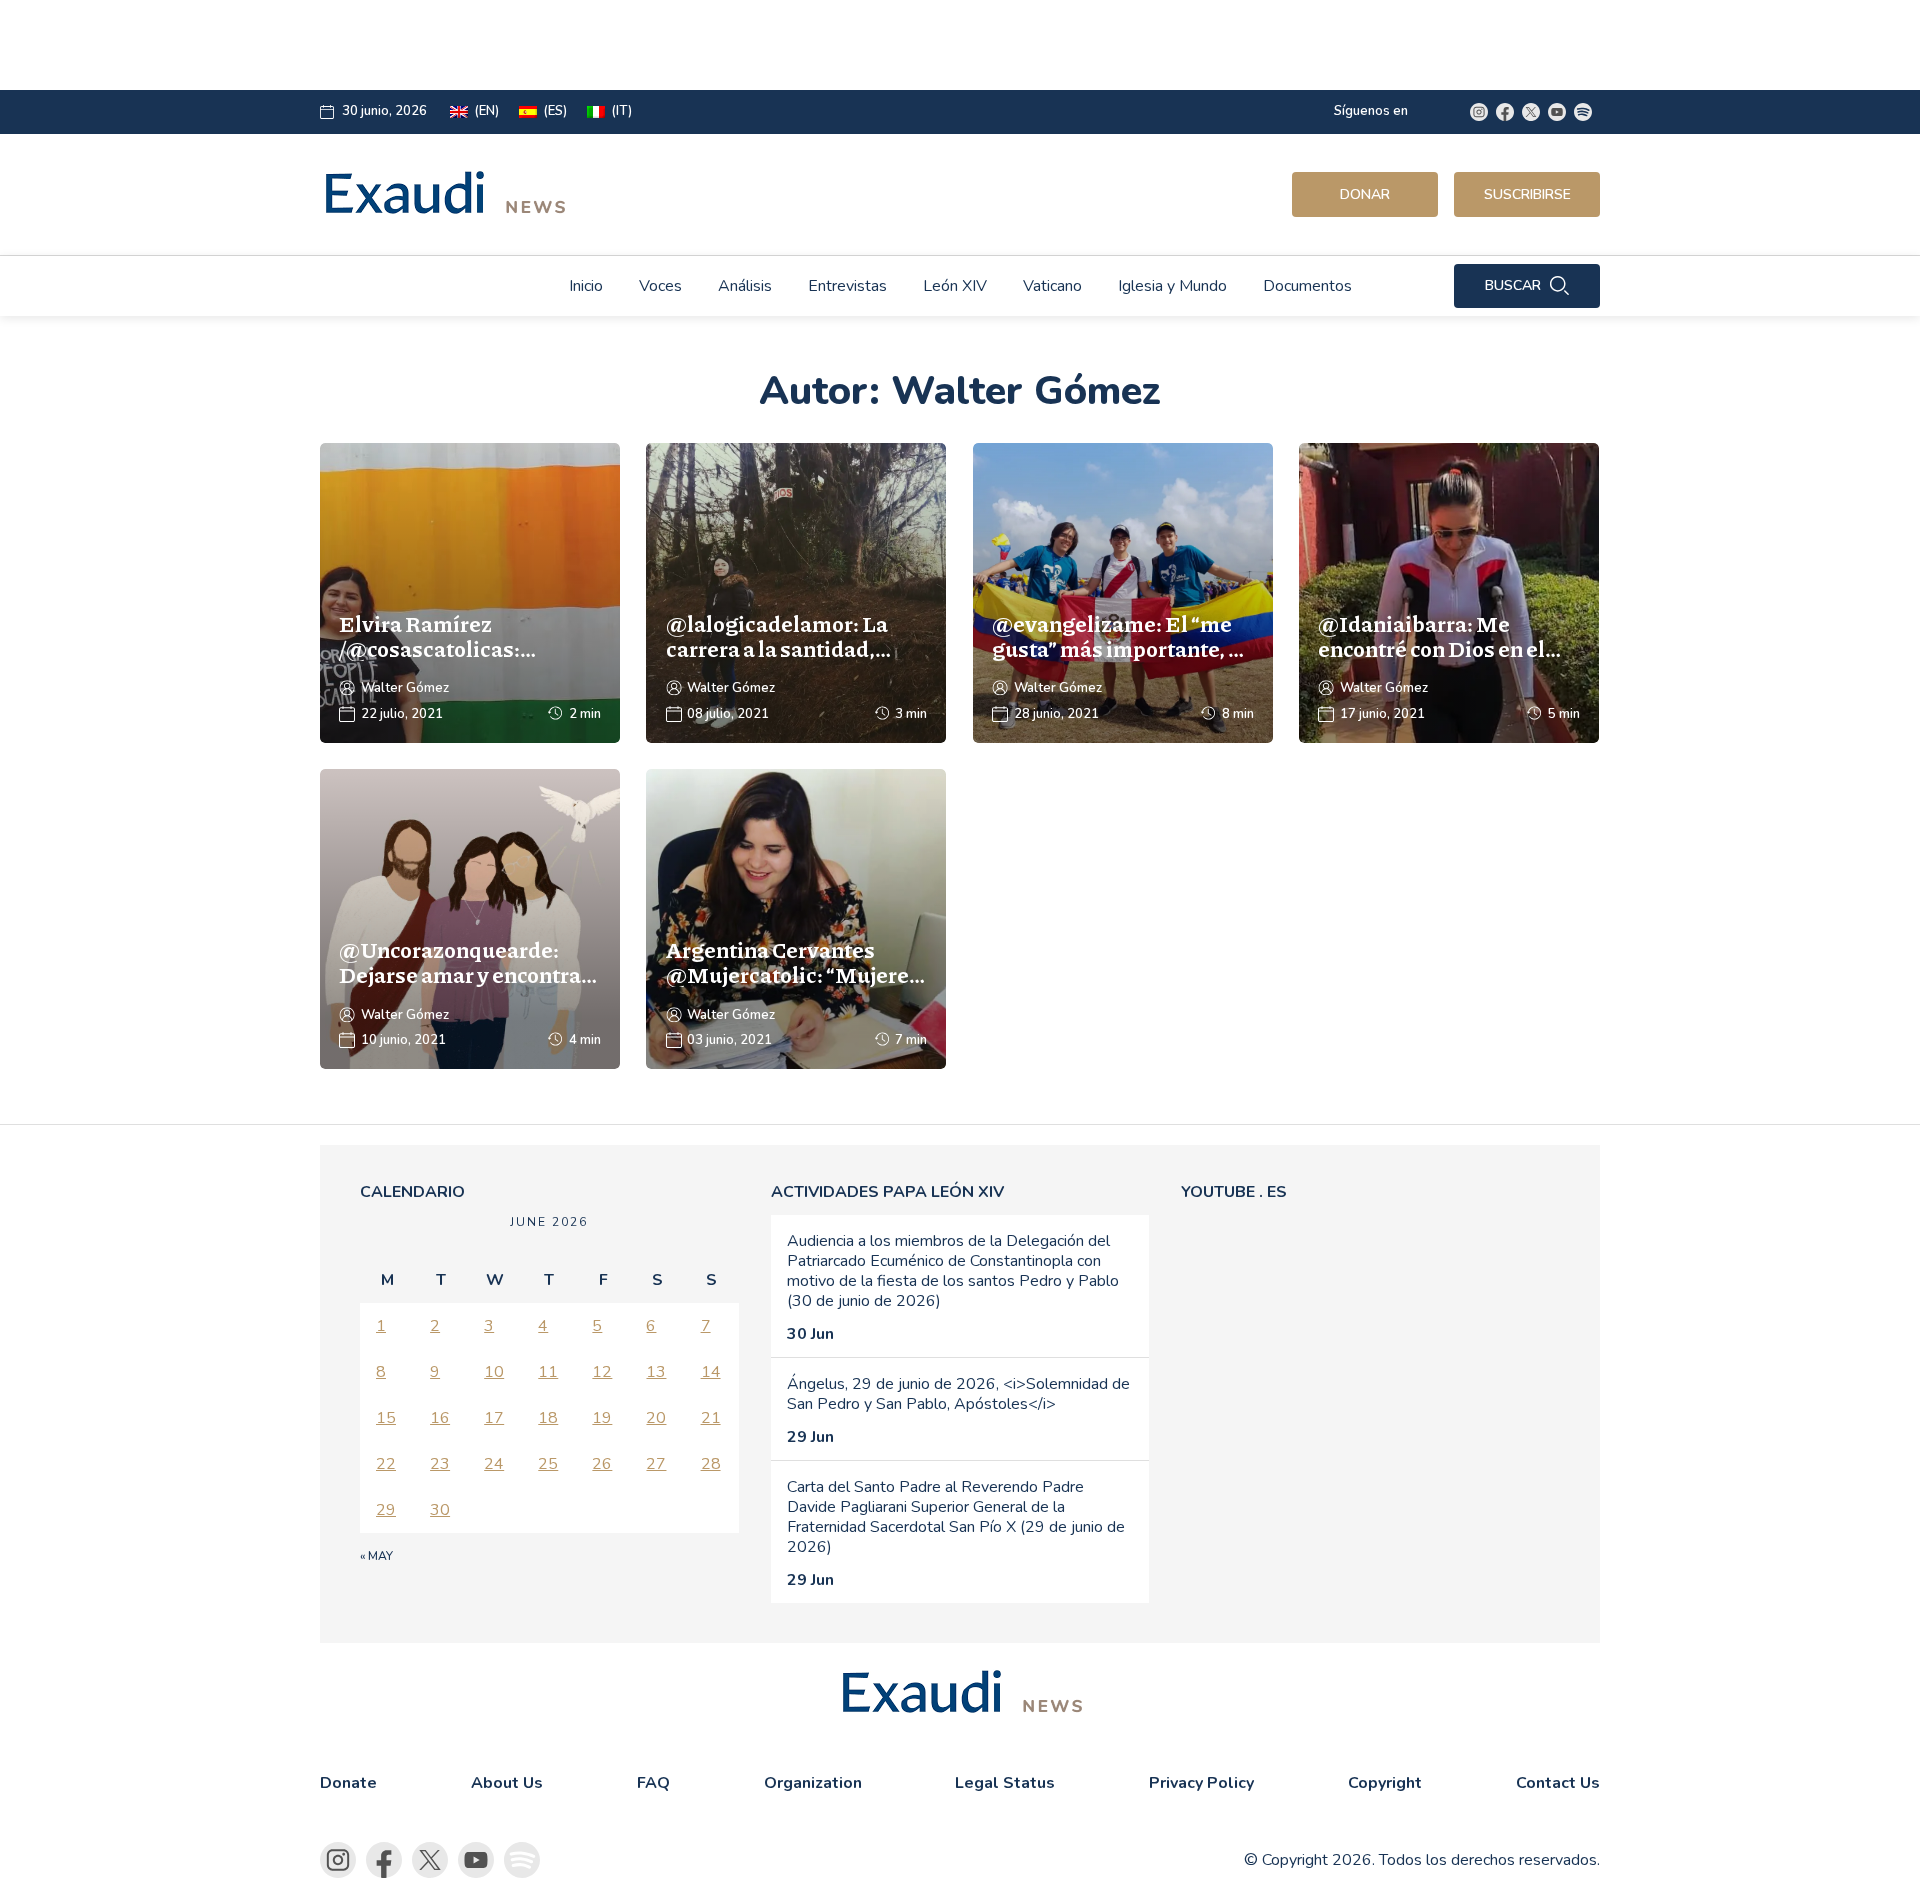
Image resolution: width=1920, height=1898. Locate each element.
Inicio (586, 286)
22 (386, 1464)
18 (548, 1418)
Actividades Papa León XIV (887, 1192)
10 (494, 1372)
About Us (507, 1783)
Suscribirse (1527, 194)
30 (440, 1510)
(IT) (621, 111)
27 (656, 1464)
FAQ (653, 1783)
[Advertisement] (816, 45)
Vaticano (1052, 286)
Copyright (1385, 1783)
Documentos (1307, 286)
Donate (348, 1783)
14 (711, 1372)
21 (711, 1418)
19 (602, 1418)
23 (440, 1464)
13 (656, 1372)
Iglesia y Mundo (1172, 286)
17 (494, 1418)
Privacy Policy (1201, 1783)
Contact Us (1558, 1783)
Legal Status (1005, 1783)
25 (548, 1464)
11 (548, 1372)
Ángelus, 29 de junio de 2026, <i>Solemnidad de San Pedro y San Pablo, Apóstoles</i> (958, 1394)
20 (656, 1418)
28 (711, 1464)
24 (494, 1464)
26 (602, 1464)
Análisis (745, 286)
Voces (660, 286)
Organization (813, 1783)
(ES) (555, 111)
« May (376, 1556)
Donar (1365, 194)
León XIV (955, 286)
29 (386, 1510)
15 (386, 1418)
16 (440, 1418)
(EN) (486, 111)
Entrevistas (847, 286)
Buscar (1513, 285)
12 (602, 1372)
